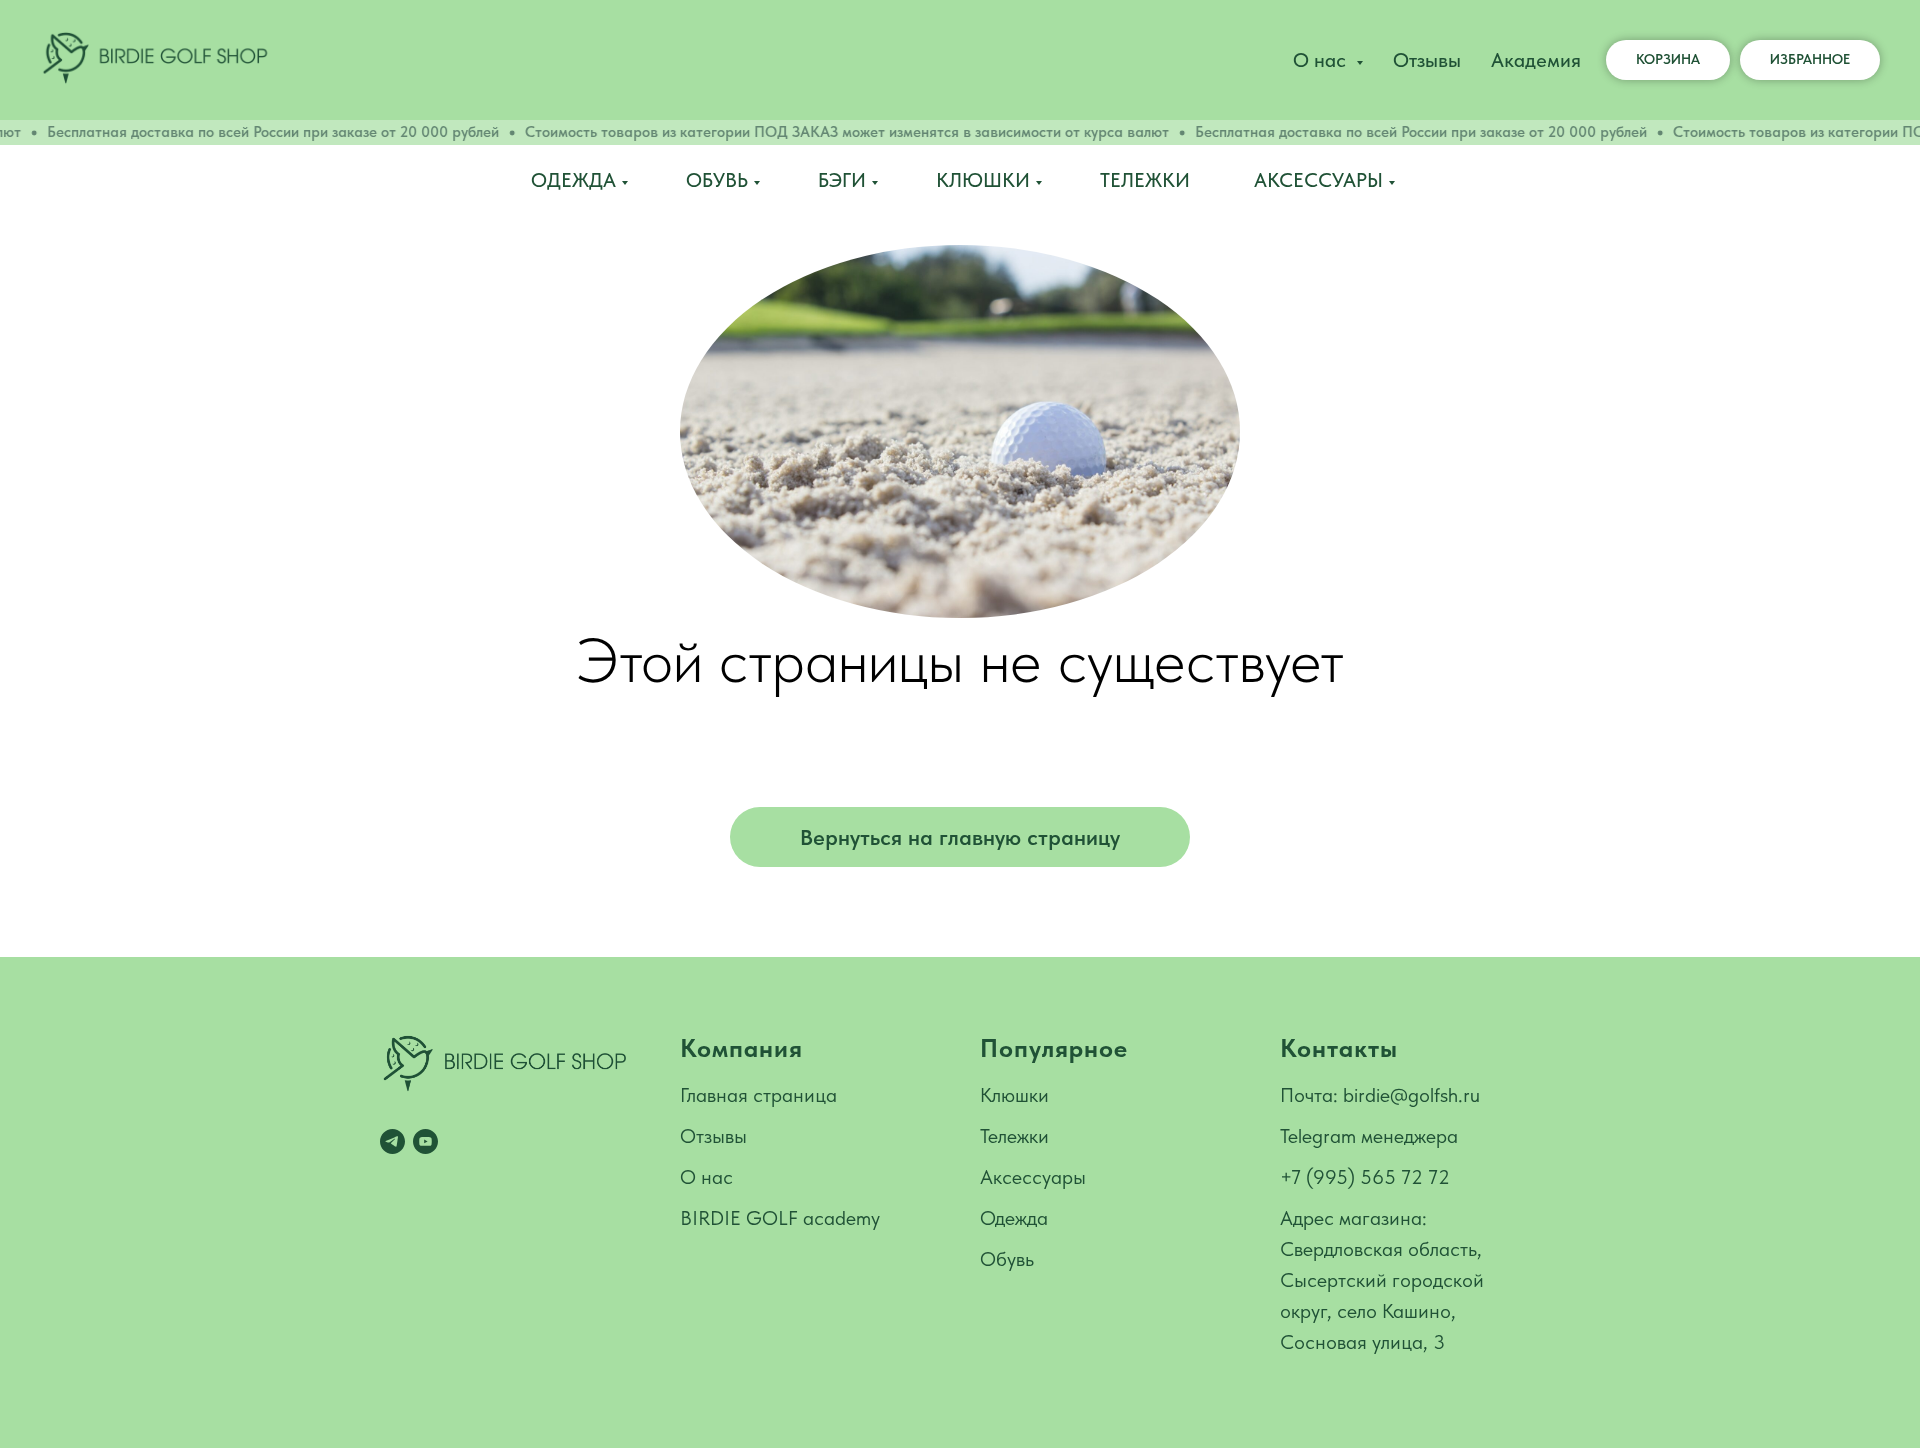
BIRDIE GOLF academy (780, 1218)
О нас (706, 1177)
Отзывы (1427, 60)
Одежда (573, 180)
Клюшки (983, 180)
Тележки (1145, 180)
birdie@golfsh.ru (1411, 1095)
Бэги (842, 180)
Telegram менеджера (1369, 1136)
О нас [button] (1322, 60)
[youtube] (425, 1141)
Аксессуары (1318, 180)
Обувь (717, 180)
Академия (1536, 60)
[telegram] (392, 1141)
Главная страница (758, 1095)
